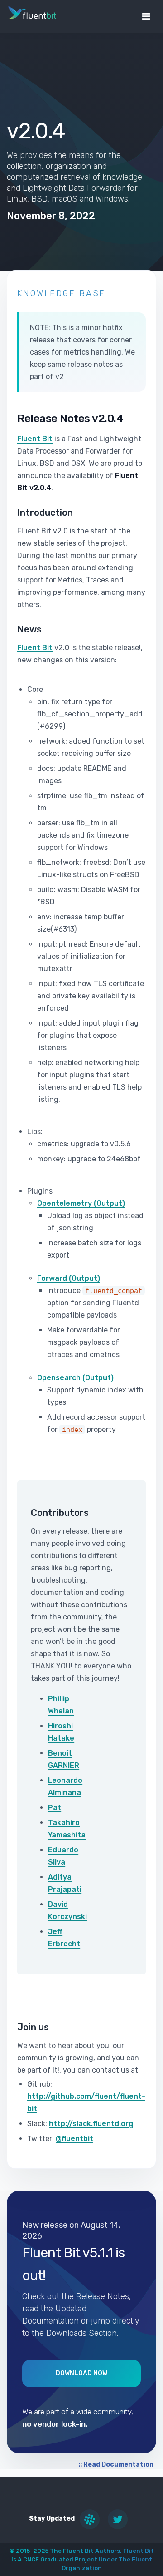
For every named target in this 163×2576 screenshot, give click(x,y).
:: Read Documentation (116, 2465)
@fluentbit (74, 2139)
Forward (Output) (69, 1278)
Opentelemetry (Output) (81, 1203)
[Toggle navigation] (146, 16)
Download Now (81, 2373)
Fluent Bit (35, 439)
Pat (55, 1808)
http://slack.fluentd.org (91, 2124)
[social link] (90, 2519)
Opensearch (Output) (75, 1378)
